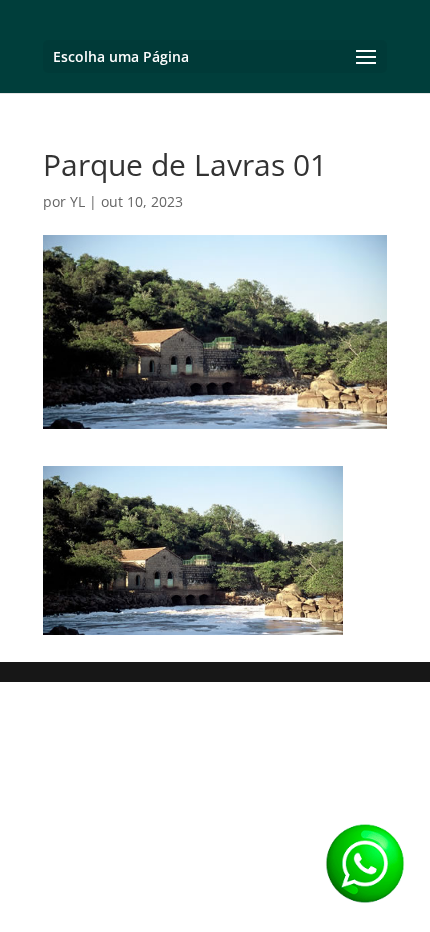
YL (77, 201)
